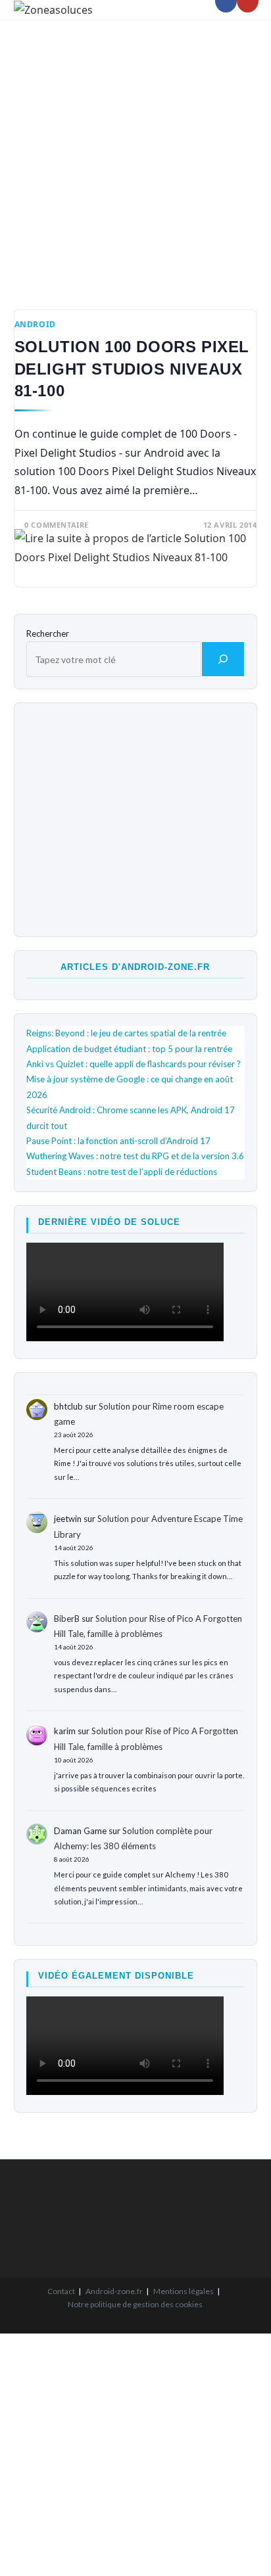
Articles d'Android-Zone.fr (135, 967)
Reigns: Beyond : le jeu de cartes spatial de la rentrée (126, 1033)
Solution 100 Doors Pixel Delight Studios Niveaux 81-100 (132, 369)
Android (35, 324)
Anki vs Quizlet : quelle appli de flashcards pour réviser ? (134, 1064)
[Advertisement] (135, 155)
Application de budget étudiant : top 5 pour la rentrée (129, 1049)
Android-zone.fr (114, 2291)
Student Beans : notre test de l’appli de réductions (122, 1172)
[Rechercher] (223, 659)
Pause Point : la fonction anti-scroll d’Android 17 (118, 1141)
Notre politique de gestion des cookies (135, 2304)
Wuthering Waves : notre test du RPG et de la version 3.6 (135, 1156)
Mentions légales (184, 2291)
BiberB (67, 1619)
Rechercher (48, 633)
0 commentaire (57, 525)
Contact (61, 2291)
